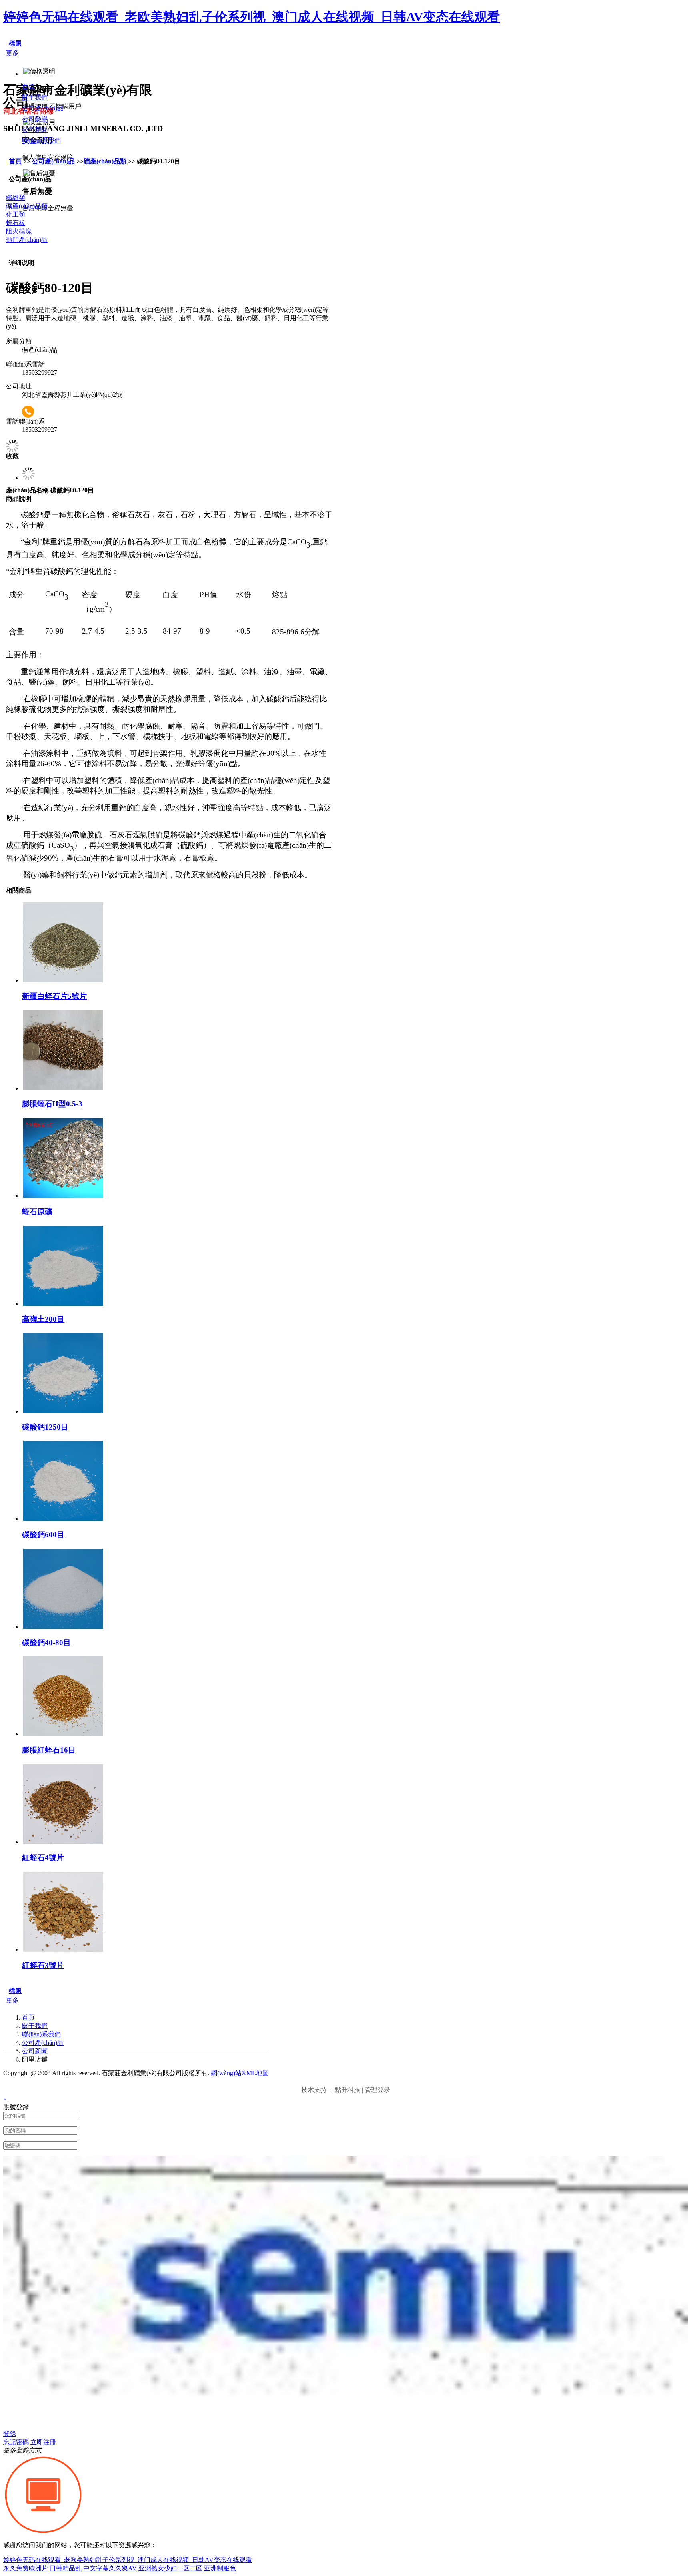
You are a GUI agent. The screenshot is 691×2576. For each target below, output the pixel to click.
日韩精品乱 (66, 2568)
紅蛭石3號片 (43, 1965)
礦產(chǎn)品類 (105, 161)
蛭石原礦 (37, 1212)
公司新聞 (35, 2051)
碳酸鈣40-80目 (46, 1643)
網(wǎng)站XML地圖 (240, 2073)
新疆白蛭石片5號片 (54, 996)
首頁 (15, 161)
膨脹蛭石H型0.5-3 (52, 1104)
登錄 (10, 2434)
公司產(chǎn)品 (54, 161)
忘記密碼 (16, 2442)
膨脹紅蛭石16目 (49, 1750)
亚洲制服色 (220, 2568)
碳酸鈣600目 (43, 1535)
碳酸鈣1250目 (45, 1427)
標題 (15, 43)
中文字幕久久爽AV (110, 2568)
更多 (12, 53)
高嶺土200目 (43, 1319)
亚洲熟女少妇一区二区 (170, 2568)
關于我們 (35, 2026)
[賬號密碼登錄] (43, 2533)
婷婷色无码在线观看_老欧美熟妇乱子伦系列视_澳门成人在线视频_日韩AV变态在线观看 (252, 17)
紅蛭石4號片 (43, 1858)
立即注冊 (43, 2442)
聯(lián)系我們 (41, 2034)
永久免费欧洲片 (26, 2568)
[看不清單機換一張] (345, 2421)
